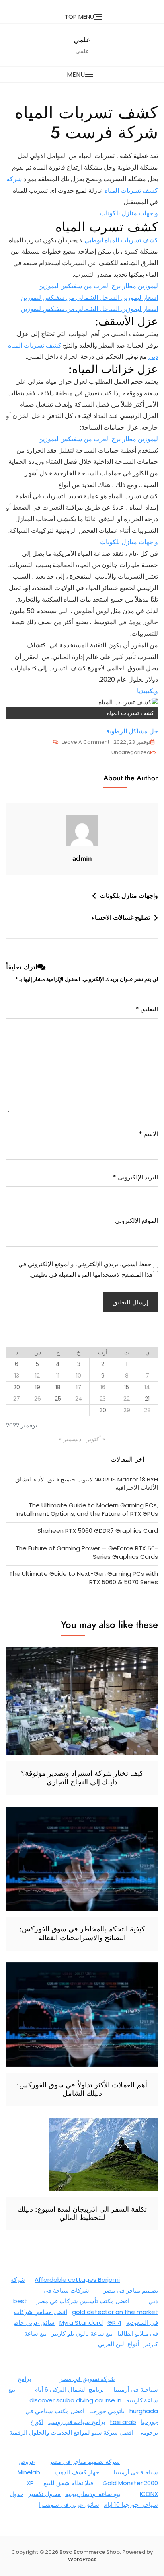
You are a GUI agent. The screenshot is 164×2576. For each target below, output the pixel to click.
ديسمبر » (70, 1439)
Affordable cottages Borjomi (77, 2280)
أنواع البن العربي (118, 2344)
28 (147, 1410)
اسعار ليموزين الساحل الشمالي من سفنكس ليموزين (89, 298)
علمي (82, 40)
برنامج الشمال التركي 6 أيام (69, 2389)
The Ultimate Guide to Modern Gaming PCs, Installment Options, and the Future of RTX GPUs (87, 1509)
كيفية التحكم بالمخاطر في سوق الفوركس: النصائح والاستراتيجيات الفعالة (82, 1933)
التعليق (147, 1009)
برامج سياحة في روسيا (77, 2422)
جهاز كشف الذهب (77, 2472)
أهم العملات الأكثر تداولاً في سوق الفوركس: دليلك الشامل (82, 2089)
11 (58, 1376)
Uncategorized (131, 752)
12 (37, 1376)
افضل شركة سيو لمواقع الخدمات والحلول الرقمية (71, 2432)
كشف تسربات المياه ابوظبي (121, 240)
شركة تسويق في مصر (87, 2379)
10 (79, 1376)
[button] (82, 75)
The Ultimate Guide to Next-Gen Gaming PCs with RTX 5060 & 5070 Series (84, 1578)
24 (79, 1399)
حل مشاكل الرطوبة (132, 731)
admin (82, 858)
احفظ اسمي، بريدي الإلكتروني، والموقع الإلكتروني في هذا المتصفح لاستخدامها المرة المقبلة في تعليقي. (86, 1269)
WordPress (82, 2559)
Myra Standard (81, 2323)
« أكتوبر (96, 1439)
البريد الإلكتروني (136, 1177)
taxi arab (123, 2422)
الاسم (148, 1134)
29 (127, 1410)
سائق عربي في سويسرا (69, 2505)
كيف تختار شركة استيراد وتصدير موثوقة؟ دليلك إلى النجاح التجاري (82, 1778)
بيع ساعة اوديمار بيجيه (93, 2494)
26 (38, 1399)
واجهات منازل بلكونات (129, 213)
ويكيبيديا (147, 691)
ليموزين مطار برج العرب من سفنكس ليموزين (98, 286)
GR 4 (114, 2323)
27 (17, 1399)
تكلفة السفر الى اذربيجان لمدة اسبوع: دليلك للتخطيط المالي (82, 2214)
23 (103, 1399)
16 (103, 1387)
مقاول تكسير (44, 2494)
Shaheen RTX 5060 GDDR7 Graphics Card (98, 1531)
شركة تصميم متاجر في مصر (85, 2462)
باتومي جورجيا (107, 2411)
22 (127, 1399)
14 (147, 1387)
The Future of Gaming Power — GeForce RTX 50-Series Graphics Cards (87, 1552)
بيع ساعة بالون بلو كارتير (82, 2333)
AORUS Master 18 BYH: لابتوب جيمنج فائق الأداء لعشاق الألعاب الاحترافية (87, 1483)
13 (17, 1376)
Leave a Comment (81, 743)
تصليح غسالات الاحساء (121, 918)
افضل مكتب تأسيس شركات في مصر (83, 2301)
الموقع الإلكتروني (137, 1221)
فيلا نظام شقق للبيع (68, 2483)
